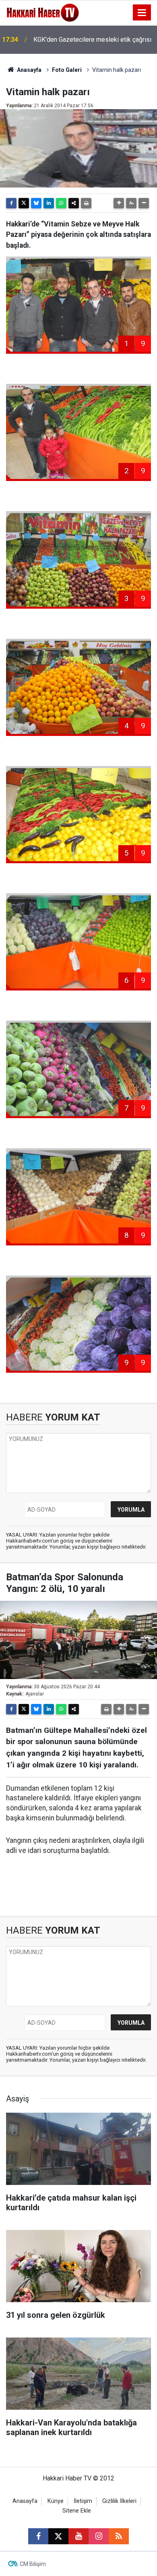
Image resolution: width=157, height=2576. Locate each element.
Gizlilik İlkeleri (119, 2501)
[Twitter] (24, 203)
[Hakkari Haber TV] (43, 12)
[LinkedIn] (49, 203)
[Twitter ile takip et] (58, 2536)
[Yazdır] (86, 203)
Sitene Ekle (77, 2511)
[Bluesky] (36, 203)
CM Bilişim (33, 2564)
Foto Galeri (67, 70)
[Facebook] (11, 203)
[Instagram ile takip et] (99, 2536)
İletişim (83, 2501)
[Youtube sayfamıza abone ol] (78, 2536)
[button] (119, 203)
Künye (56, 2501)
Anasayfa (29, 70)
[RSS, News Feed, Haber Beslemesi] (119, 2536)
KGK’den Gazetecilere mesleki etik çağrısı (92, 40)
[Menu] (142, 13)
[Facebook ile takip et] (38, 2536)
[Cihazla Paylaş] (74, 203)
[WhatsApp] (61, 203)
